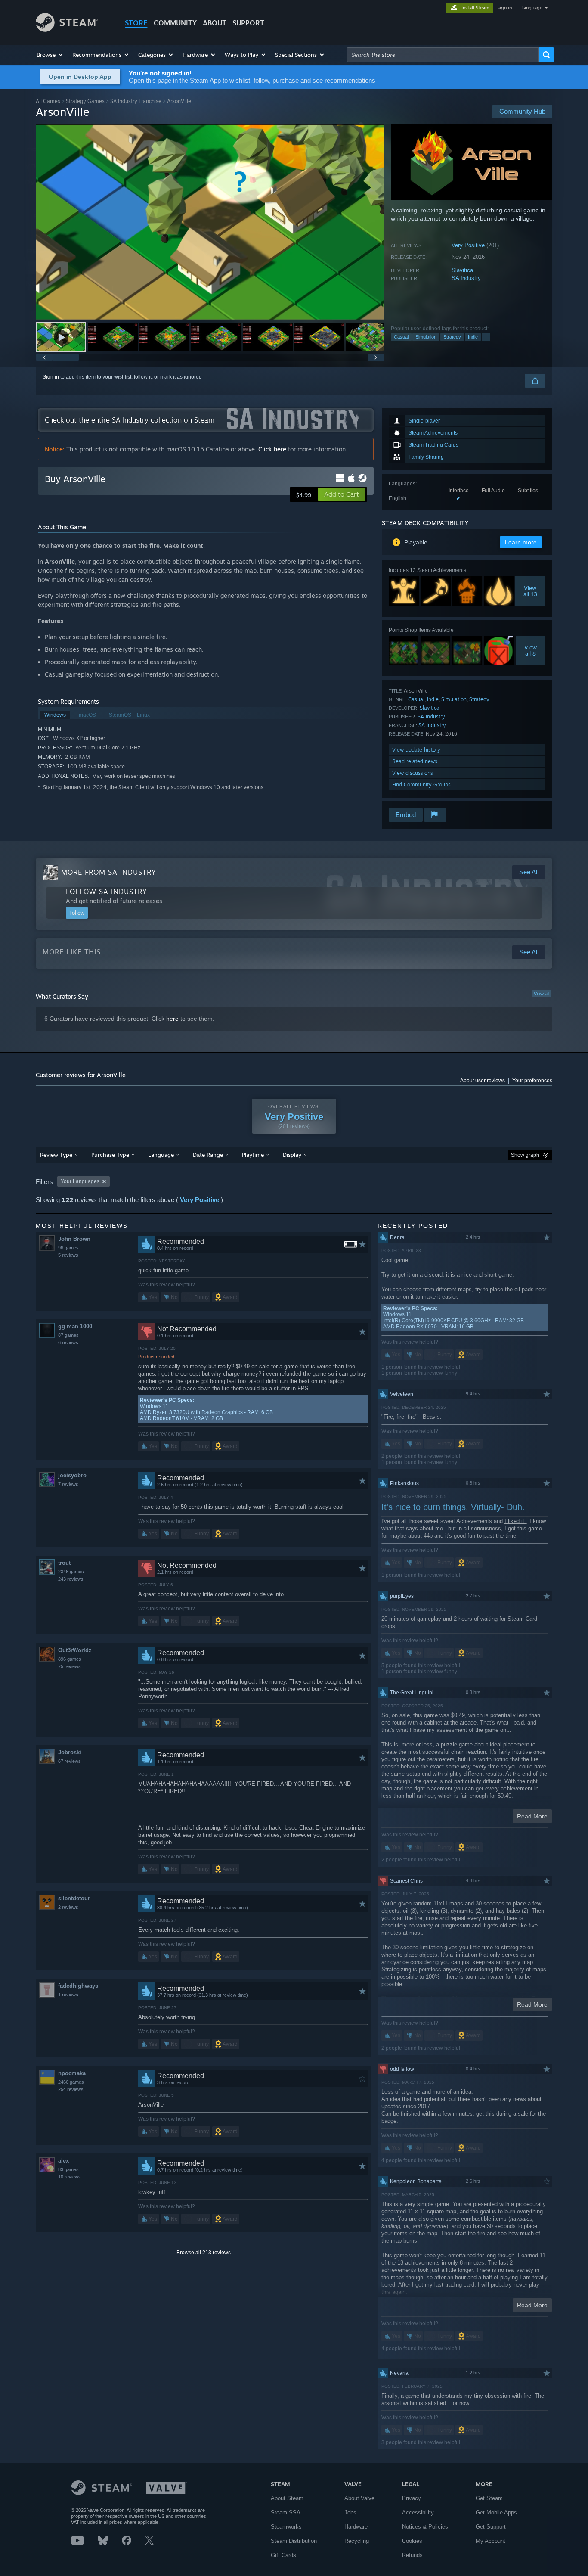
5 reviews (68, 1255)
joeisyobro (72, 1475)
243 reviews (71, 1579)
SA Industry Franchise (136, 101)
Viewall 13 (530, 591)
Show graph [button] (525, 1155)
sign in (505, 8)
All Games (48, 101)
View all (542, 994)
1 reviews (68, 1995)
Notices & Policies (425, 2527)
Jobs (350, 2512)
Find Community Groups (421, 785)
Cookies (412, 2541)
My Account (491, 2541)
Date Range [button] (208, 1155)
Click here (272, 449)
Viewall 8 (531, 650)
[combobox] (443, 55)
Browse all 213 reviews (204, 2253)
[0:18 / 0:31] (210, 222)
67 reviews (70, 1761)
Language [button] (161, 1155)
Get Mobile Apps (496, 2512)
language (532, 8)
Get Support (491, 2527)
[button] (50, 55)
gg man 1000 (75, 1326)
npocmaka (72, 2073)
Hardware (356, 2527)
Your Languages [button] (80, 1181)
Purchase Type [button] (110, 1155)
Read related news (415, 761)
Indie (473, 337)
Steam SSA (286, 2512)
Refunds (412, 2555)
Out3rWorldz (75, 1650)
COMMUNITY (175, 23)
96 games (68, 1248)
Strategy (452, 337)
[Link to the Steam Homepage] (67, 30)
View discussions (413, 773)
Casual (401, 337)
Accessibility (418, 2512)
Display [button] (292, 1155)
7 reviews (68, 1484)
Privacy (412, 2498)
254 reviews (71, 2089)
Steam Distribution (294, 2541)
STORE (136, 23)
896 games (70, 1659)
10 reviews (70, 2177)
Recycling (357, 2541)
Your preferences (532, 1081)
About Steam (287, 2498)
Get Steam (489, 2498)
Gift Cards (283, 2555)
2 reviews (68, 1907)
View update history (416, 750)
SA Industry (466, 278)
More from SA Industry (109, 872)
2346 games (71, 1572)
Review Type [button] (56, 1155)
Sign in (51, 377)
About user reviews (483, 1081)
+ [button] (486, 337)
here (172, 1019)
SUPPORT (248, 23)
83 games (68, 2169)
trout (64, 1563)
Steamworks (286, 2527)
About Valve (359, 2498)
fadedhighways (78, 1986)
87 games (68, 1335)
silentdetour (74, 1898)
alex (63, 2161)
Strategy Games (85, 101)
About (215, 23)
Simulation (426, 337)
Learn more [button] (521, 542)
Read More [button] (532, 1816)
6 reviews (68, 1342)
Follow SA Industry (107, 892)
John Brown (74, 1239)
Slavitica (462, 270)
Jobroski (70, 1752)
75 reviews (70, 1666)
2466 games (71, 2082)
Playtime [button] (253, 1155)
